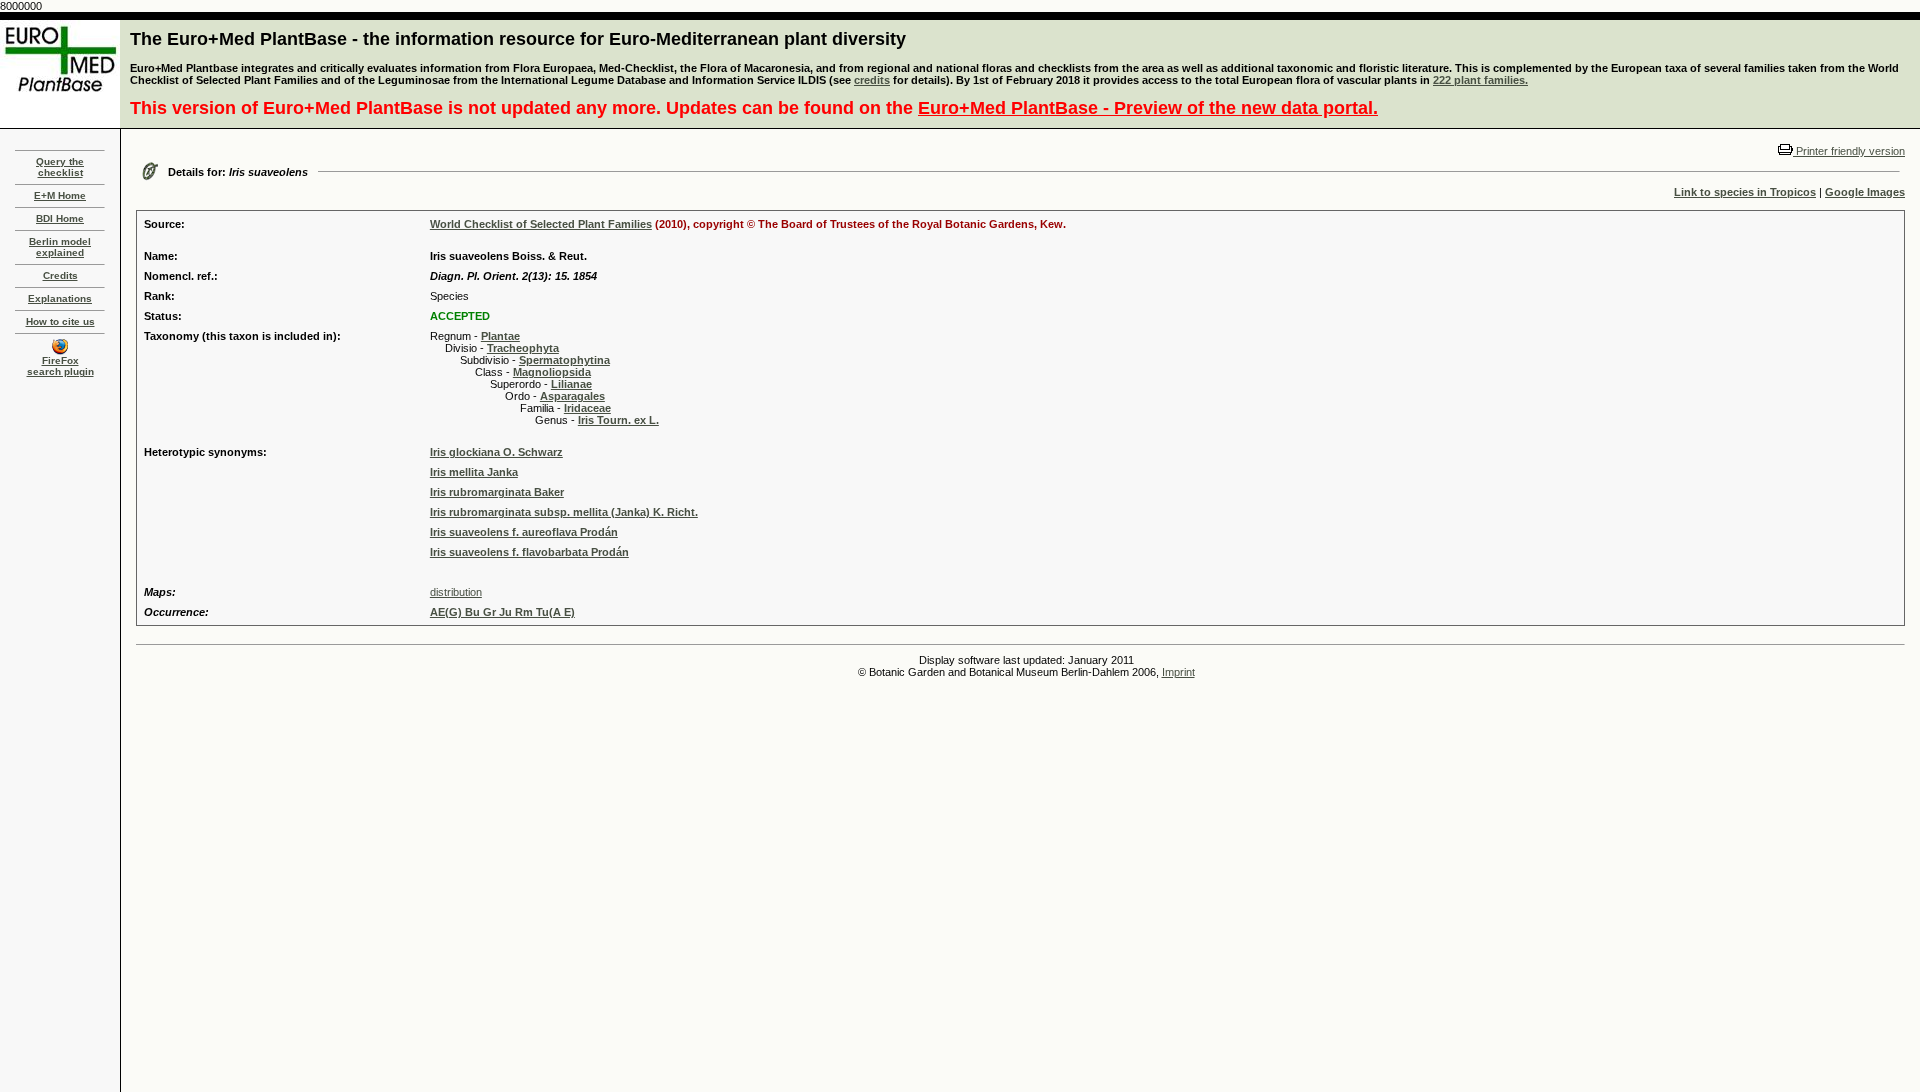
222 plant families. (1480, 80)
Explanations (60, 298)
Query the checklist (60, 167)
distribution (456, 592)
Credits (60, 275)
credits (872, 80)
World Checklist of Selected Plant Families (541, 224)
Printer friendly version (1849, 151)
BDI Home (60, 218)
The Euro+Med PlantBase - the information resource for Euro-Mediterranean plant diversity (518, 39)
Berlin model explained (60, 247)
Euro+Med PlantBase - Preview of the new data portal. (1148, 108)
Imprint (1178, 672)
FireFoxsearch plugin (60, 366)
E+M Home (60, 195)
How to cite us (60, 321)
